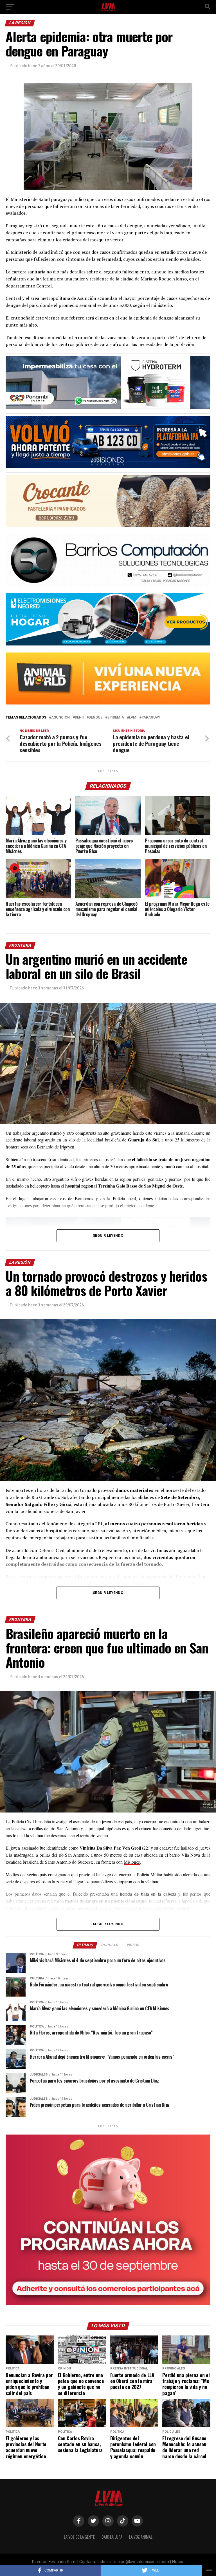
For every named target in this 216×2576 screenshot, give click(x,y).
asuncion (60, 718)
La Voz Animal (141, 2537)
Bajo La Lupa (112, 2537)
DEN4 (79, 718)
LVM (133, 718)
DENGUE (95, 718)
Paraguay (151, 718)
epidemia (116, 718)
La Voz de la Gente (79, 2537)
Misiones (132, 1862)
